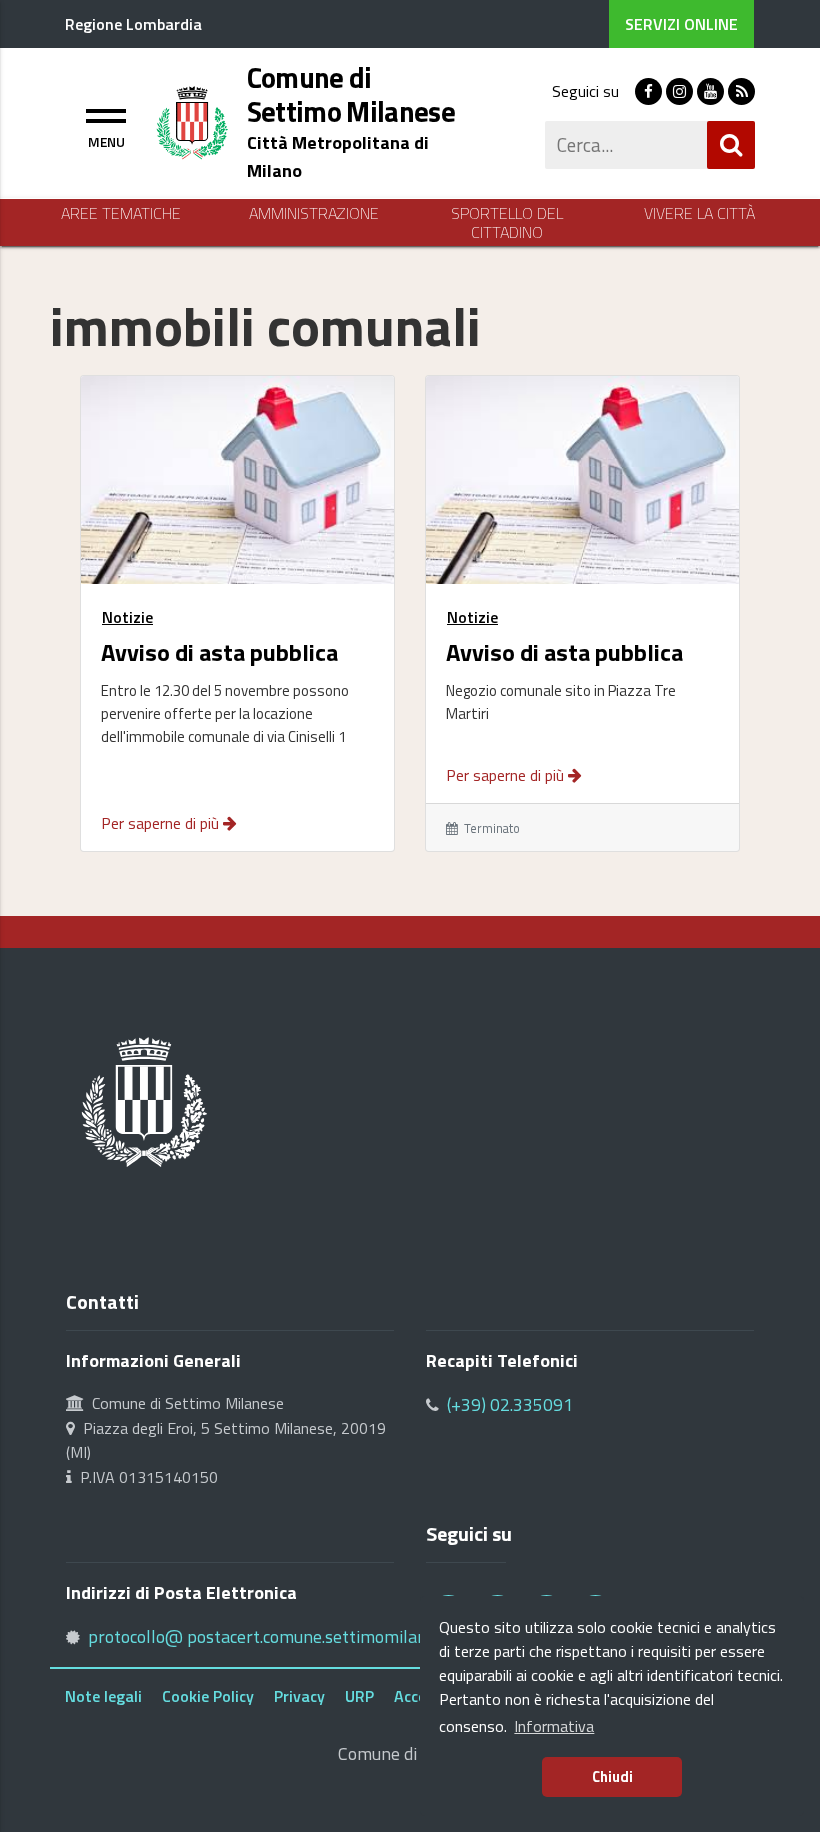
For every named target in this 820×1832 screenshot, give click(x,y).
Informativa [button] (554, 1726)
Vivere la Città (699, 213)
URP (359, 1696)
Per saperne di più (162, 823)
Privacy (299, 1696)
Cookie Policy (208, 1696)
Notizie (127, 617)
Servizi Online (681, 24)
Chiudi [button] (612, 1777)
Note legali (103, 1696)
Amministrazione (314, 213)
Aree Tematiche (121, 213)
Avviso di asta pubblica (219, 650)
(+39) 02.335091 (510, 1404)
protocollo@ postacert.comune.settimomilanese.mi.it (288, 1636)
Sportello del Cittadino (507, 223)
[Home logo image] (192, 121)
